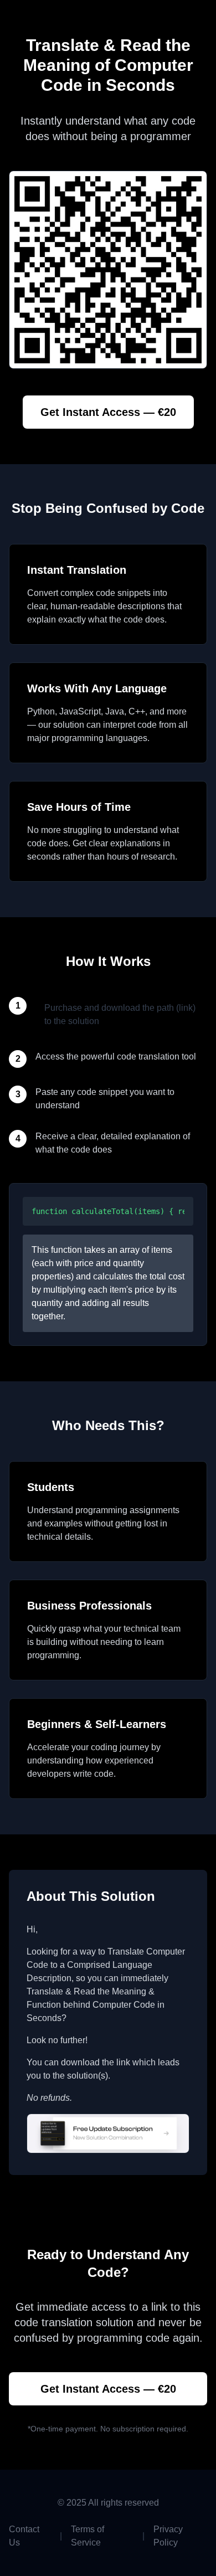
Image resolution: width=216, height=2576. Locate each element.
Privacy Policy (168, 2536)
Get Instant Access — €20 (108, 412)
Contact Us (24, 2536)
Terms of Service (88, 2536)
